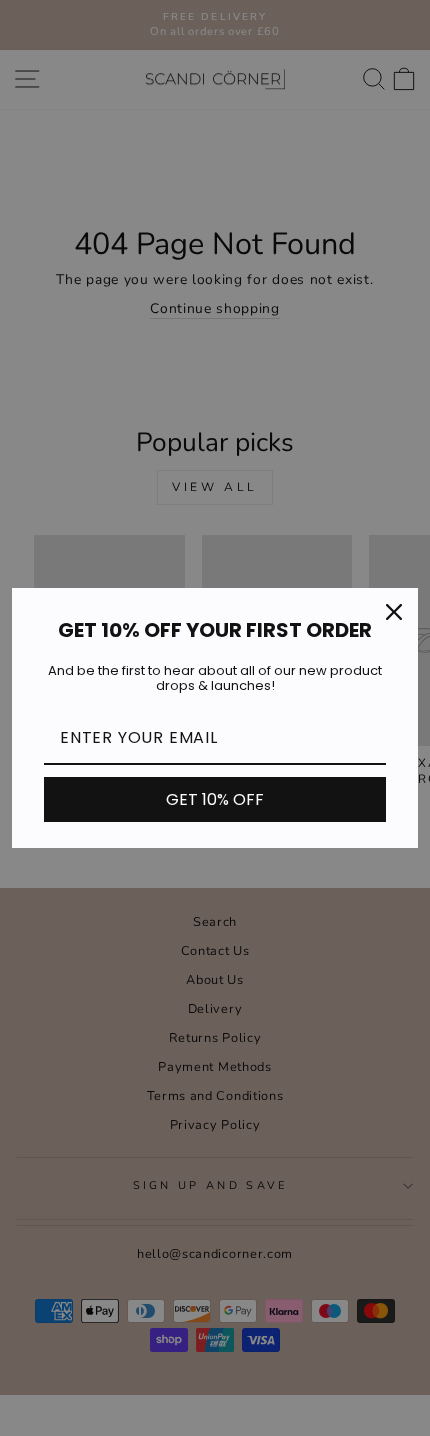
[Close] (394, 612)
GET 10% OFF (215, 799)
